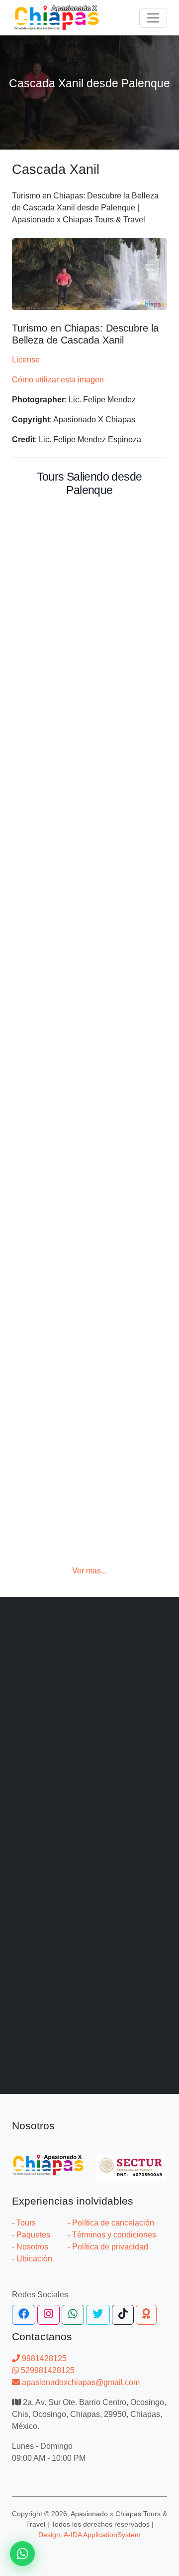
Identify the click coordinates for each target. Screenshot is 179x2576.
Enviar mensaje (90, 2312)
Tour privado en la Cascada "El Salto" (70, 1302)
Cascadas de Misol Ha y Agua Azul (84, 959)
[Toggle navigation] (153, 18)
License (26, 360)
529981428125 (47, 2370)
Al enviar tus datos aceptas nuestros (89, 2230)
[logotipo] (57, 18)
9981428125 (43, 2358)
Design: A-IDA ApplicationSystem (89, 2535)
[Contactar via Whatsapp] (22, 2554)
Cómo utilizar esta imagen (58, 380)
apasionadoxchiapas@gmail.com (80, 2382)
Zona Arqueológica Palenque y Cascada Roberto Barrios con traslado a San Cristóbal (83, 1658)
